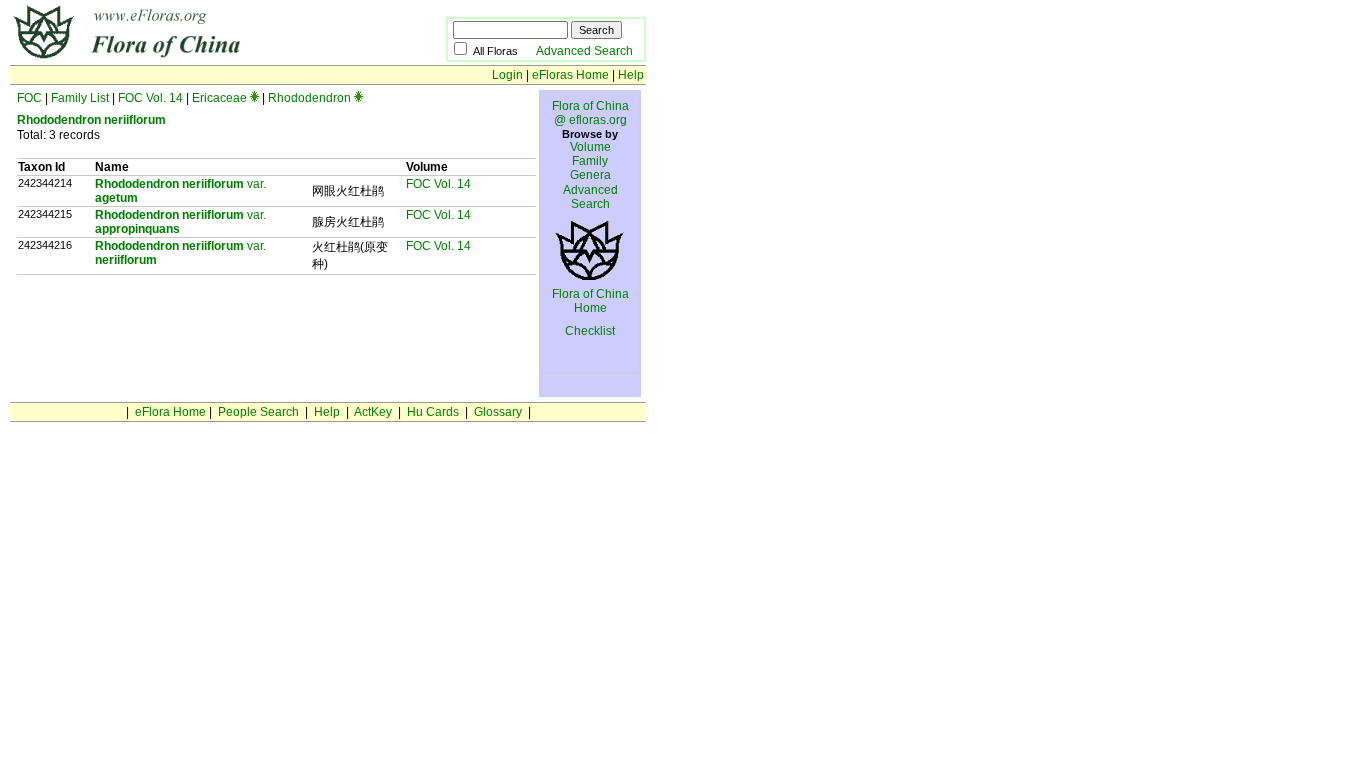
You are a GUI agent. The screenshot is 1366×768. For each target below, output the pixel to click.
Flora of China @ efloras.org (590, 113)
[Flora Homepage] (197, 58)
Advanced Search (584, 51)
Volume (590, 147)
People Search (258, 412)
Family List (80, 98)
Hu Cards (433, 412)
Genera (590, 175)
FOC (29, 98)
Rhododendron (309, 98)
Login (507, 75)
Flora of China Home (590, 301)
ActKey (373, 412)
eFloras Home (570, 75)
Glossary (498, 412)
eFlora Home (170, 412)
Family (590, 161)
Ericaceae (219, 98)
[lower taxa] (254, 98)
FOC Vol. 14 (150, 98)
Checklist (590, 331)
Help (631, 75)
